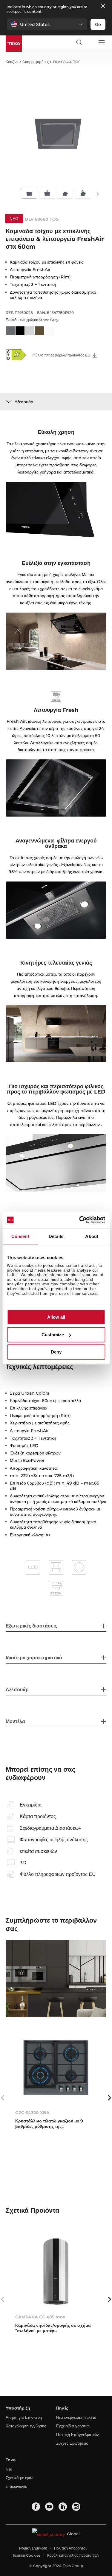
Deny (56, 1352)
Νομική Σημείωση (33, 2548)
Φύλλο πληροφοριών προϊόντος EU (62, 355)
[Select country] (90, 42)
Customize (53, 1335)
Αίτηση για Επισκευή (24, 2417)
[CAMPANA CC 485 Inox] (56, 2271)
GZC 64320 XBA (32, 2113)
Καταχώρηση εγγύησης (26, 2426)
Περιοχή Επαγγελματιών (78, 2435)
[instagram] (76, 2507)
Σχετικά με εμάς (19, 2478)
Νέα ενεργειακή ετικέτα (76, 2417)
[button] (47, 24)
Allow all (56, 1317)
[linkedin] (63, 2507)
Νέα (9, 2469)
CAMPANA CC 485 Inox (40, 2317)
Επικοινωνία (17, 2486)
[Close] (103, 6)
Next (98, 194)
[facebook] (36, 2507)
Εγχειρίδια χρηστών (73, 2426)
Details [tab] (56, 1236)
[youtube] (49, 2507)
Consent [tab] (20, 1236)
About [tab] (92, 1236)
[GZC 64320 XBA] (56, 2067)
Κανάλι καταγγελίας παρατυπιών (73, 2555)
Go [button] (98, 24)
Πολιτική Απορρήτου (71, 2548)
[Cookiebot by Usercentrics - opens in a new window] (80, 1220)
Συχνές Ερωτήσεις (72, 2443)
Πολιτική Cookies (26, 2555)
